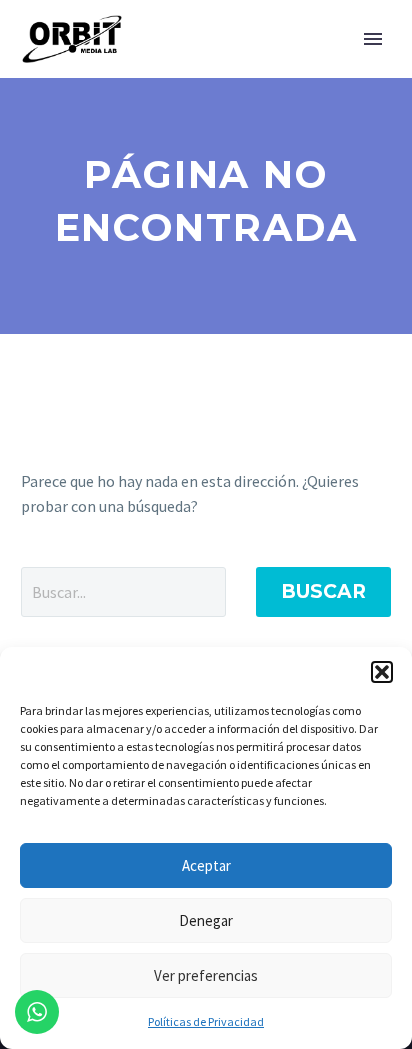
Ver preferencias (206, 975)
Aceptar (206, 865)
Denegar (206, 920)
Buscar (323, 591)
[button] (382, 672)
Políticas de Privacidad (206, 1021)
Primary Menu (373, 39)
